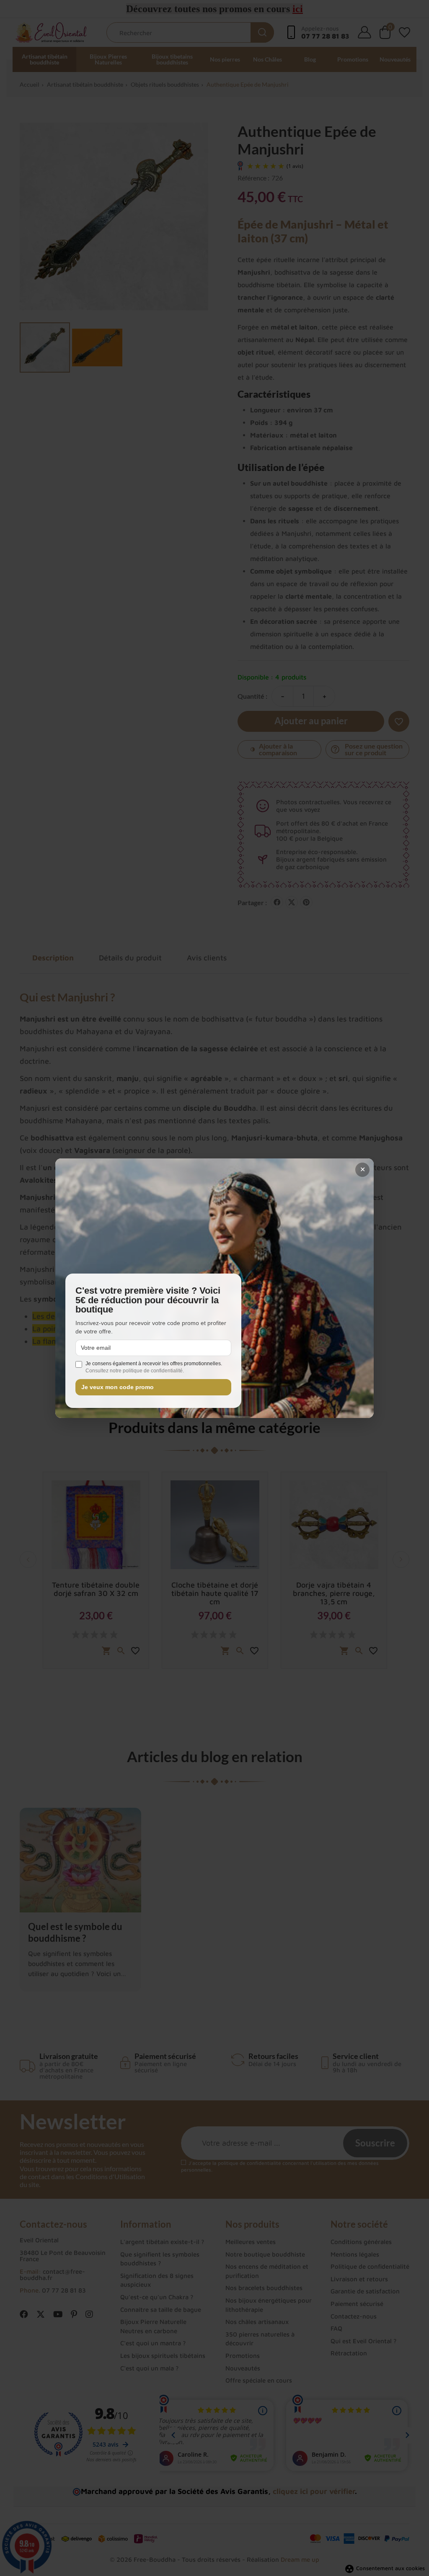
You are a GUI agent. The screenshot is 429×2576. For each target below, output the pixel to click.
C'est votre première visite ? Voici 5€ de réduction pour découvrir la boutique (148, 1300)
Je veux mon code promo (118, 1387)
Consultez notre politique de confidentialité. (135, 1371)
